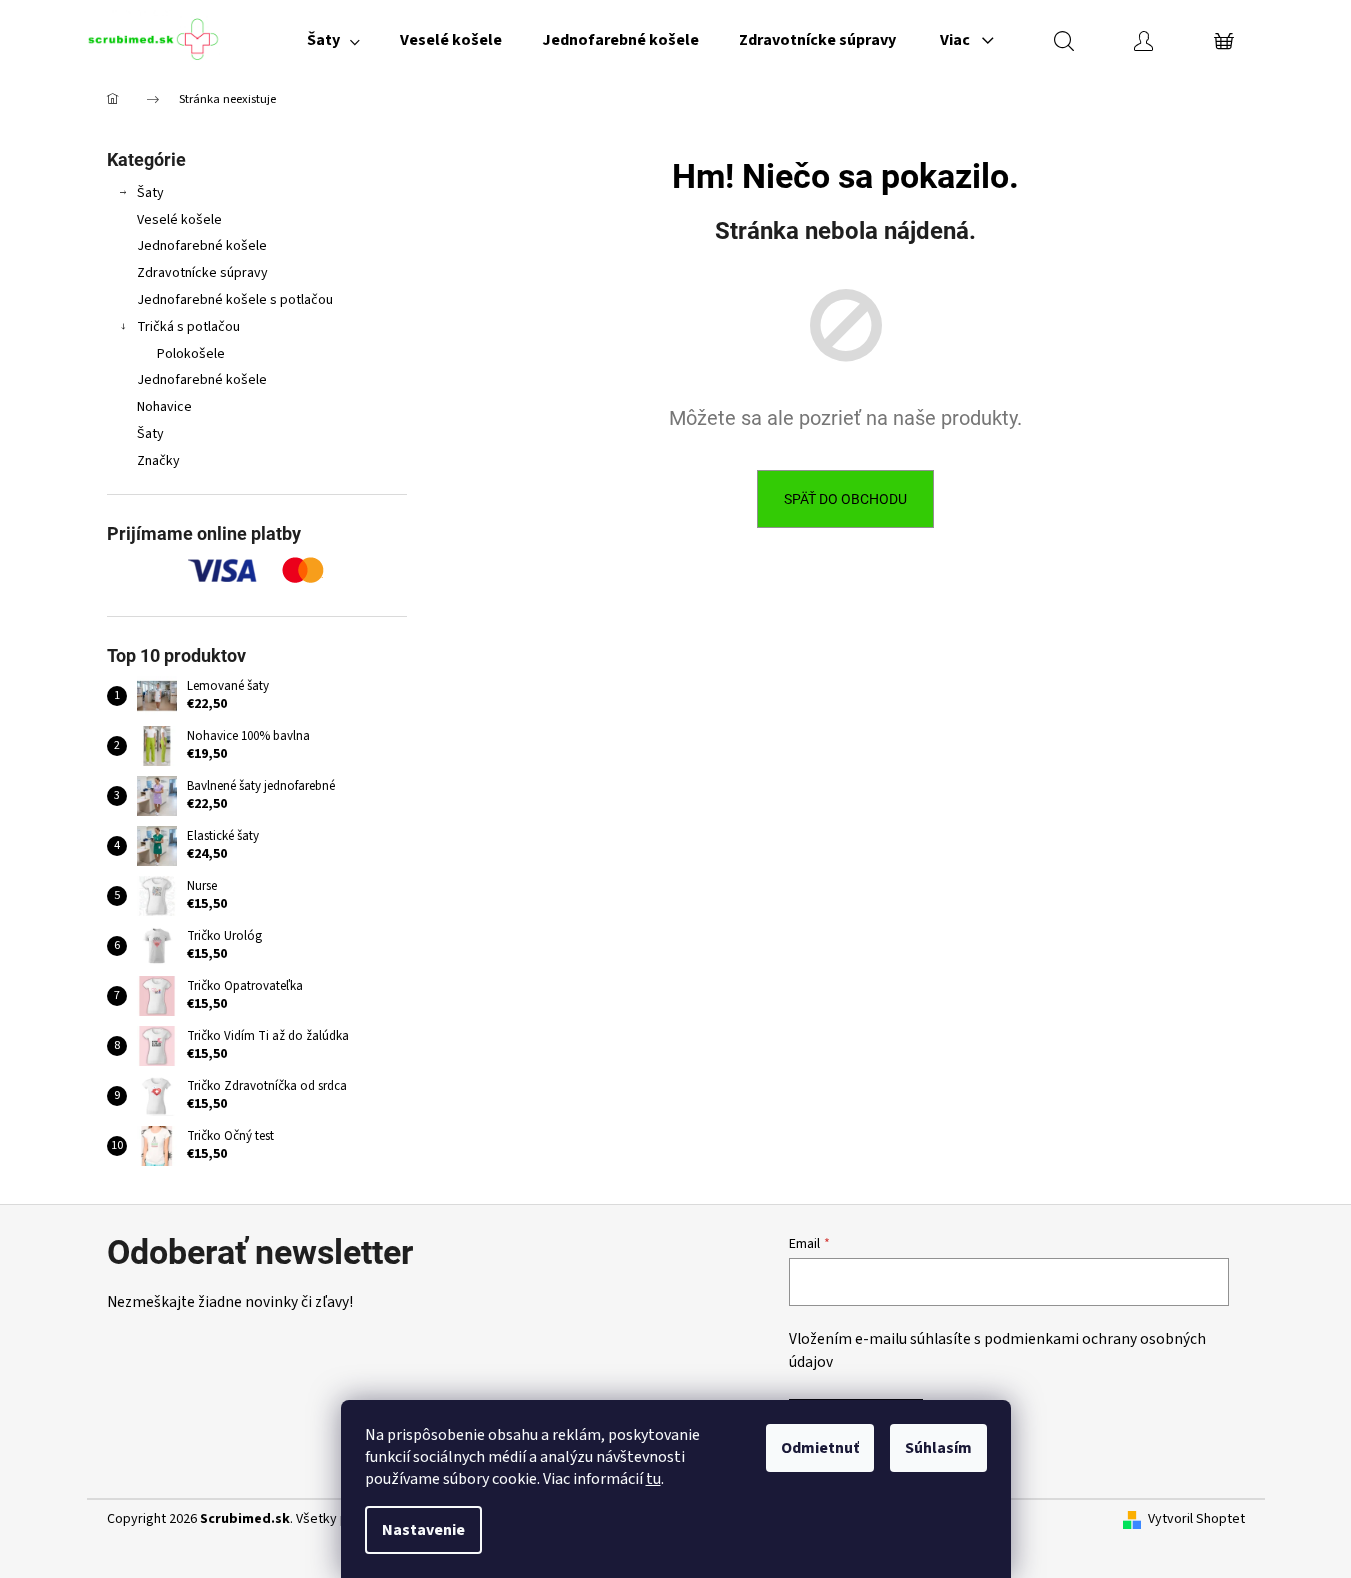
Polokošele (191, 354)
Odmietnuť (820, 1448)
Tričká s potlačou (188, 327)
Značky (158, 461)
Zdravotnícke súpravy (202, 273)
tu (653, 1479)
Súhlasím (938, 1448)
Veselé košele (179, 220)
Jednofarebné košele (202, 246)
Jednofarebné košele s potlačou (235, 300)
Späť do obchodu (845, 499)
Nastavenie (423, 1530)
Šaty (150, 193)
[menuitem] (333, 40)
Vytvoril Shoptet (1196, 1519)
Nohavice (164, 407)
